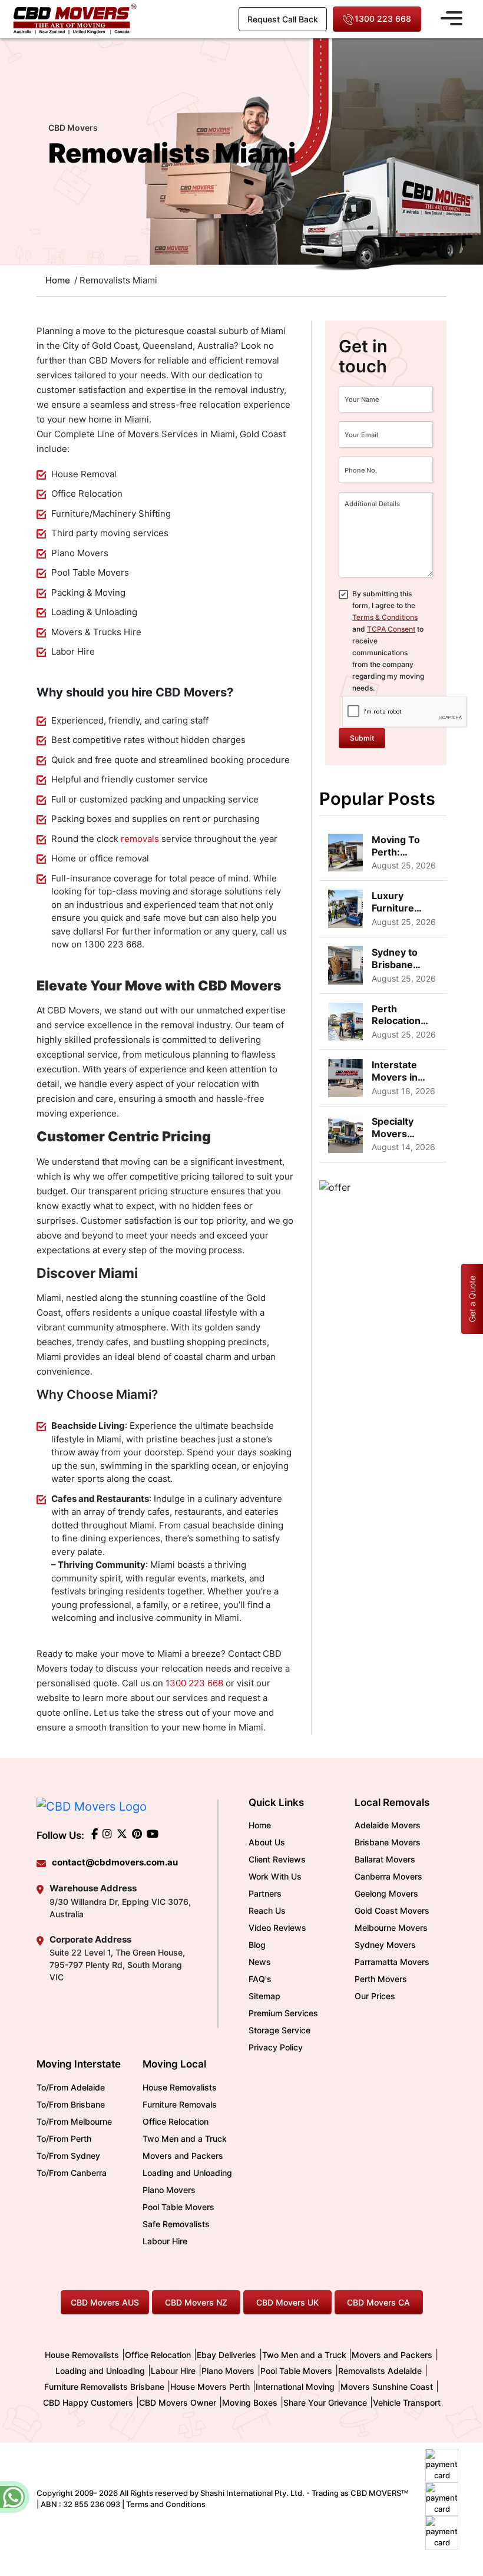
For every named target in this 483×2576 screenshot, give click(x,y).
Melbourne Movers (391, 1928)
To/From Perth (64, 2139)
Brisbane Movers (388, 1842)
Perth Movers (381, 1979)
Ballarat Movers (385, 1859)
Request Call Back (283, 19)
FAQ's (260, 1979)
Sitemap (264, 1996)
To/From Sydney (68, 2156)
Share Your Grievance (325, 2402)
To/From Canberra (72, 2173)
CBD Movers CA (378, 2302)
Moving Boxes (250, 2402)
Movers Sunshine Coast (387, 2387)
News (260, 1962)
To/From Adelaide (71, 2087)
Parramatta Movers (392, 1962)
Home (260, 1825)
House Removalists (180, 2087)
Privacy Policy (276, 2047)
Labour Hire (165, 2241)
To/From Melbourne (74, 2121)
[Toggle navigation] (451, 16)
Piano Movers (169, 2190)
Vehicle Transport (407, 2402)
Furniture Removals (180, 2104)
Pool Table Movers (178, 2207)
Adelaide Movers (388, 1825)
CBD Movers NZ (196, 2302)
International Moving (295, 2387)
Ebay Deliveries (226, 2355)
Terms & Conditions (385, 617)
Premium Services (283, 2013)
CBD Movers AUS (105, 2302)
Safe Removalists (176, 2224)
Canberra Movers (388, 1876)
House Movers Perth (210, 2387)
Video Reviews (277, 1928)
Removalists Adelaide (380, 2371)
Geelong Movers (386, 1893)
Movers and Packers (183, 2156)
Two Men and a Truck (185, 2139)
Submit (362, 738)
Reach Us (267, 1910)
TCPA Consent (391, 629)
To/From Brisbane (71, 2104)
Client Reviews (277, 1859)
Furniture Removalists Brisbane (104, 2387)
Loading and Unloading (187, 2173)
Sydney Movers (385, 1945)
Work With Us (275, 1876)
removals (140, 839)
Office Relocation (176, 2121)
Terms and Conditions (166, 2504)
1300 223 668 (383, 19)
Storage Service (279, 2030)
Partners (265, 1893)
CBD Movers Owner (178, 2402)
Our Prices (375, 1996)
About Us (267, 1842)
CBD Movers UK (287, 2302)
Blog (257, 1945)
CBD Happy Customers (88, 2402)
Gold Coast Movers (392, 1910)
